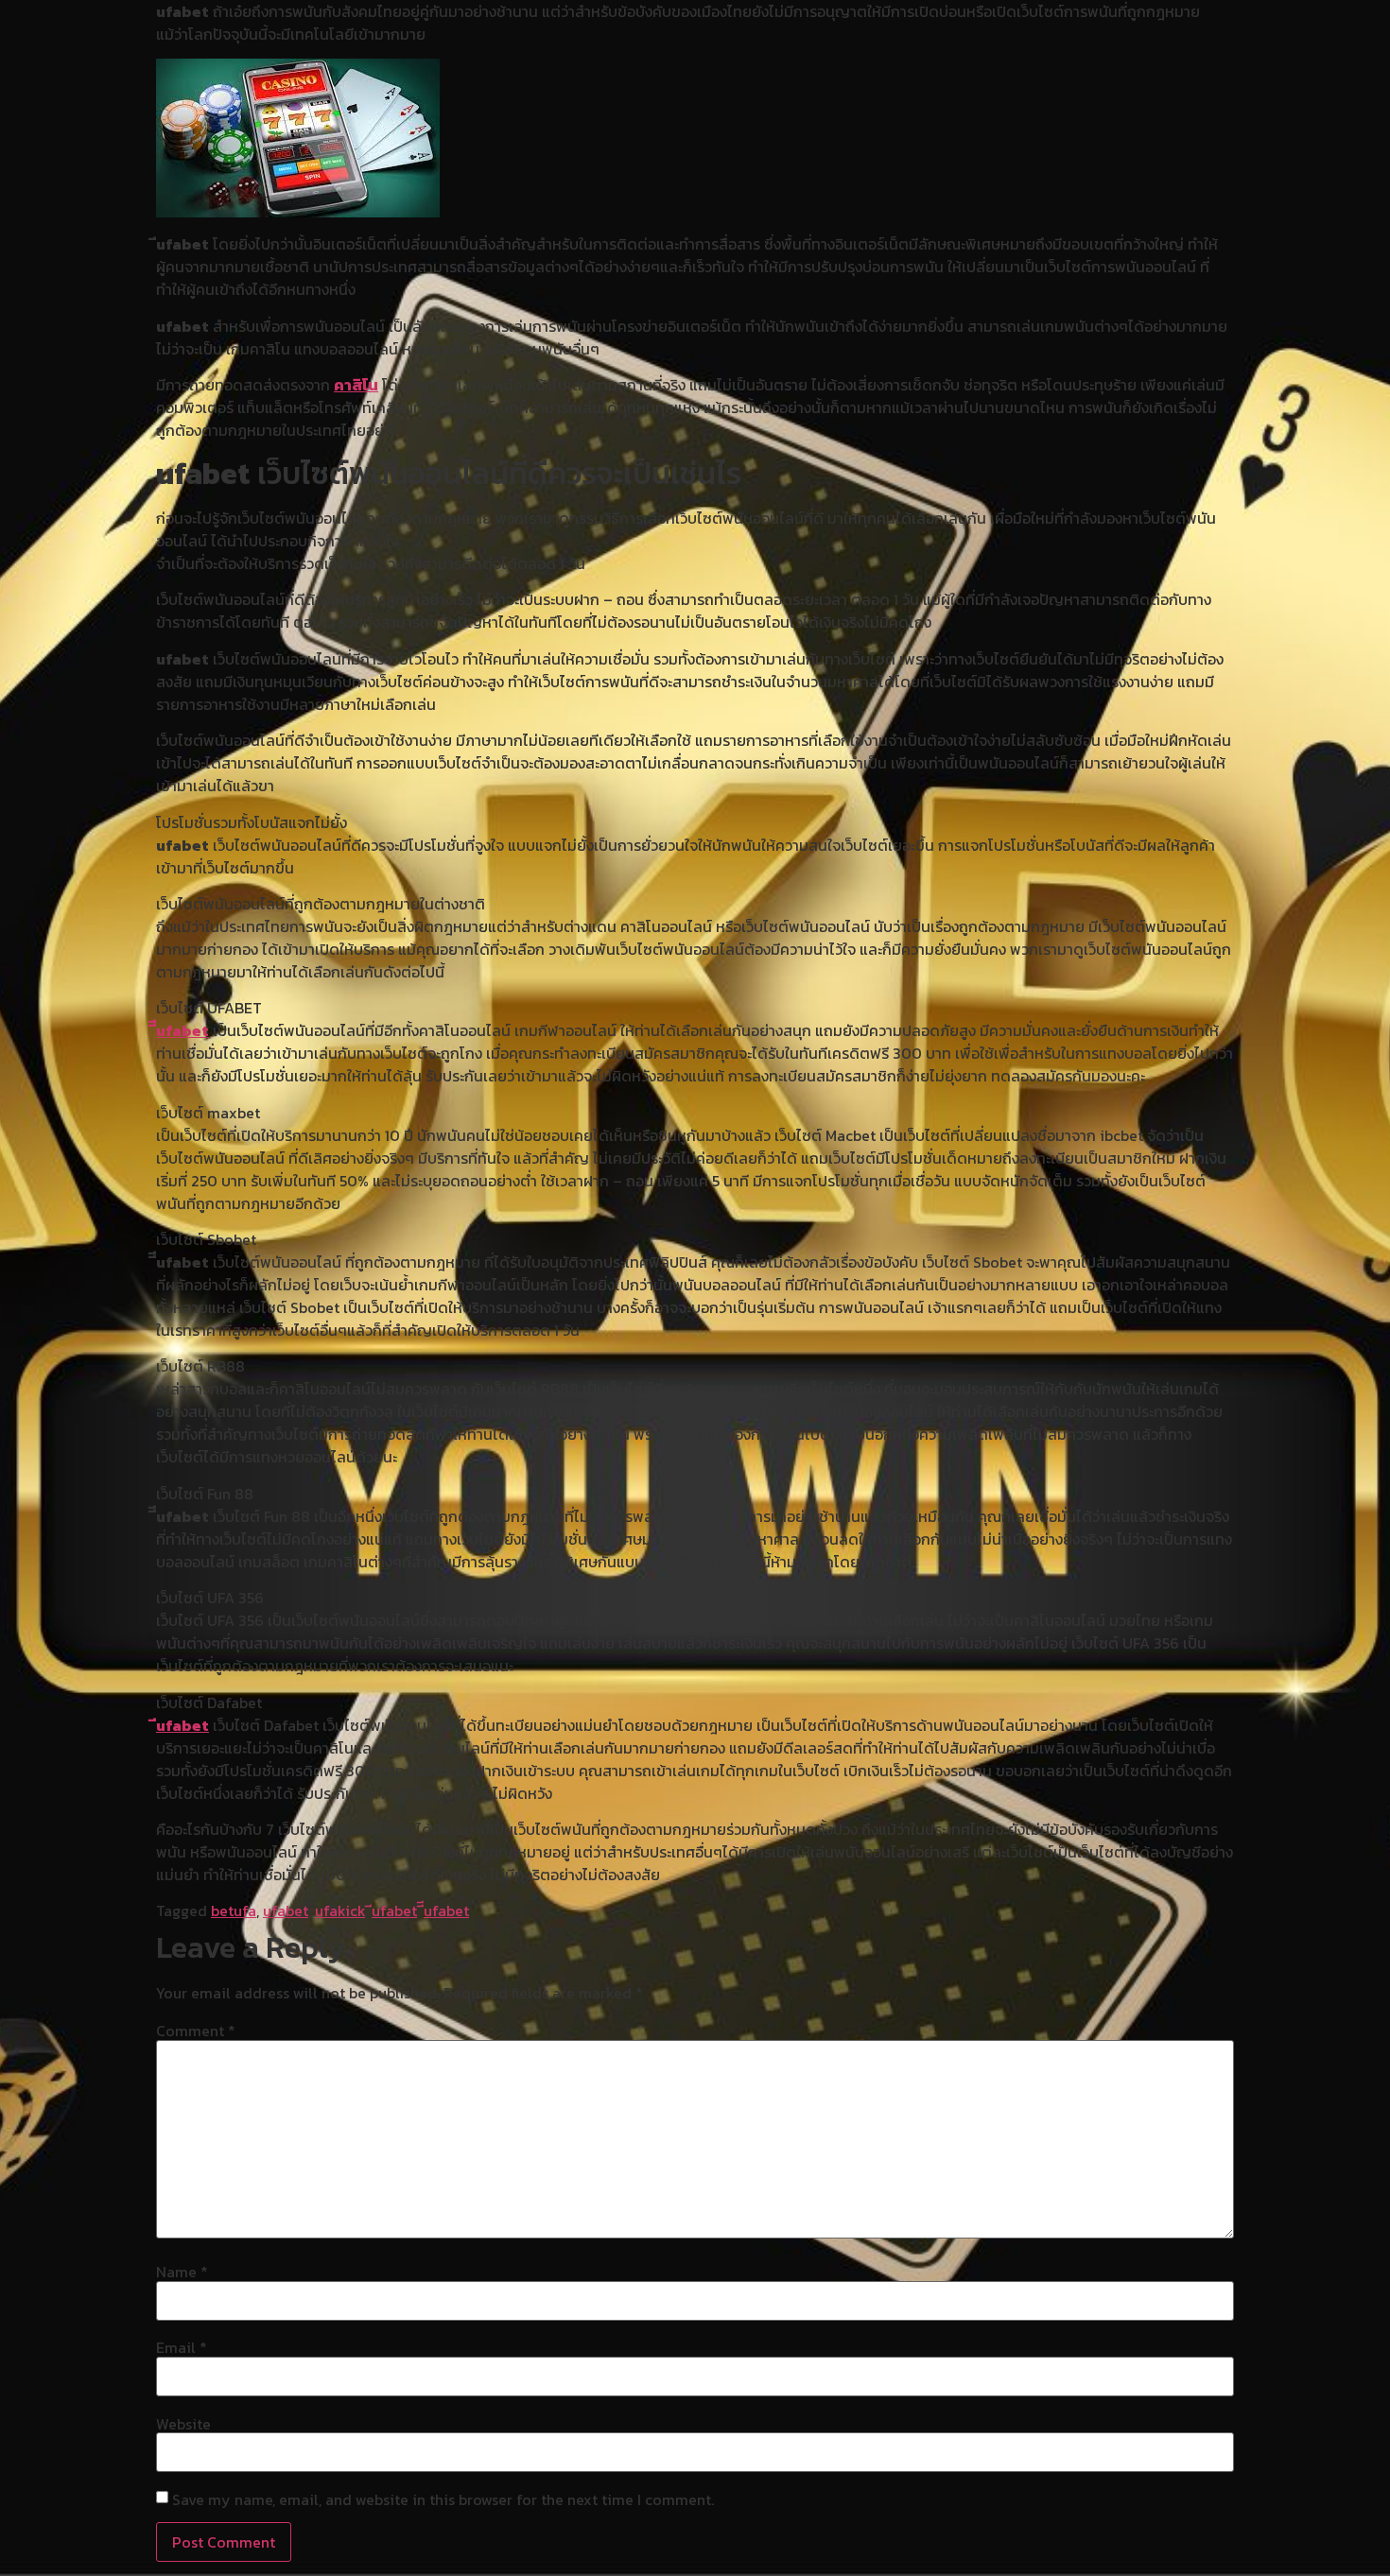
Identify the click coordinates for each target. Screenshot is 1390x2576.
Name (182, 2272)
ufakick (340, 1910)
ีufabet (182, 1725)
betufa (234, 1910)
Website (183, 2424)
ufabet (286, 1910)
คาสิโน (356, 385)
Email (182, 2347)
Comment (196, 2031)
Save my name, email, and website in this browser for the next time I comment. (443, 2499)
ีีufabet (182, 1030)
